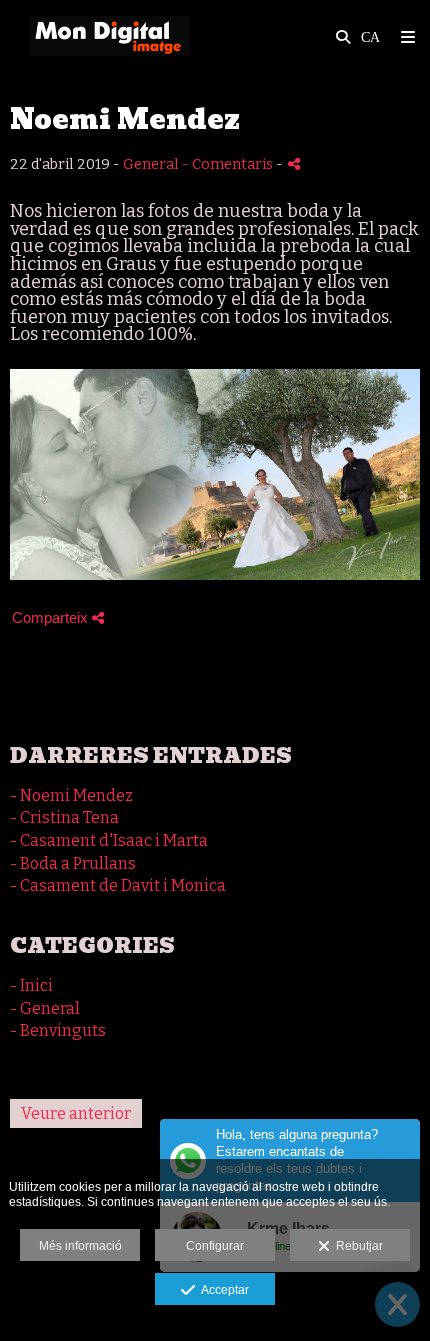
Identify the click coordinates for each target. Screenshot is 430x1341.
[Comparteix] (294, 163)
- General (45, 1008)
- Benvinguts (58, 1030)
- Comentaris (229, 164)
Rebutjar (356, 1246)
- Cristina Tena (64, 817)
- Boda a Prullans (73, 863)
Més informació (80, 1246)
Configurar (215, 1246)
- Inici (31, 985)
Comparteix (52, 617)
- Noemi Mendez (71, 795)
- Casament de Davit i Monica (118, 885)
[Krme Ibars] (110, 37)
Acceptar (222, 1290)
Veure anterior (76, 1113)
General (151, 164)
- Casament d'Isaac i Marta (109, 840)
